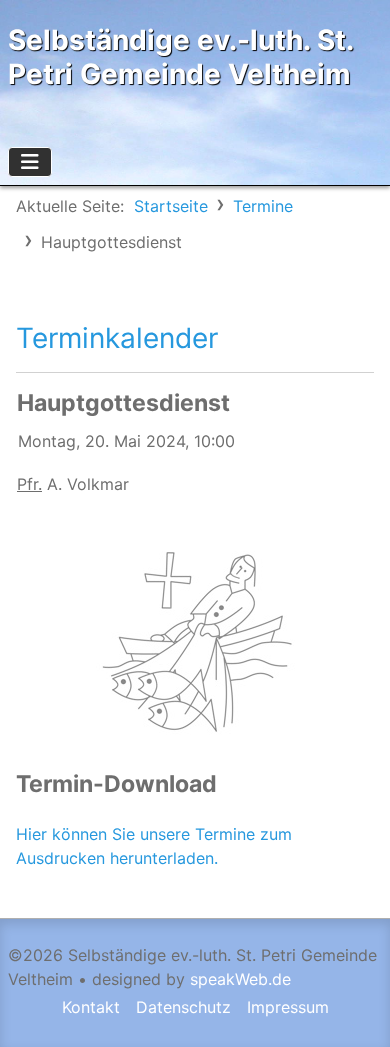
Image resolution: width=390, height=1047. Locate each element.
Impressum (288, 1007)
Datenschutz (183, 1007)
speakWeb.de (240, 979)
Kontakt (91, 1007)
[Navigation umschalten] (30, 162)
